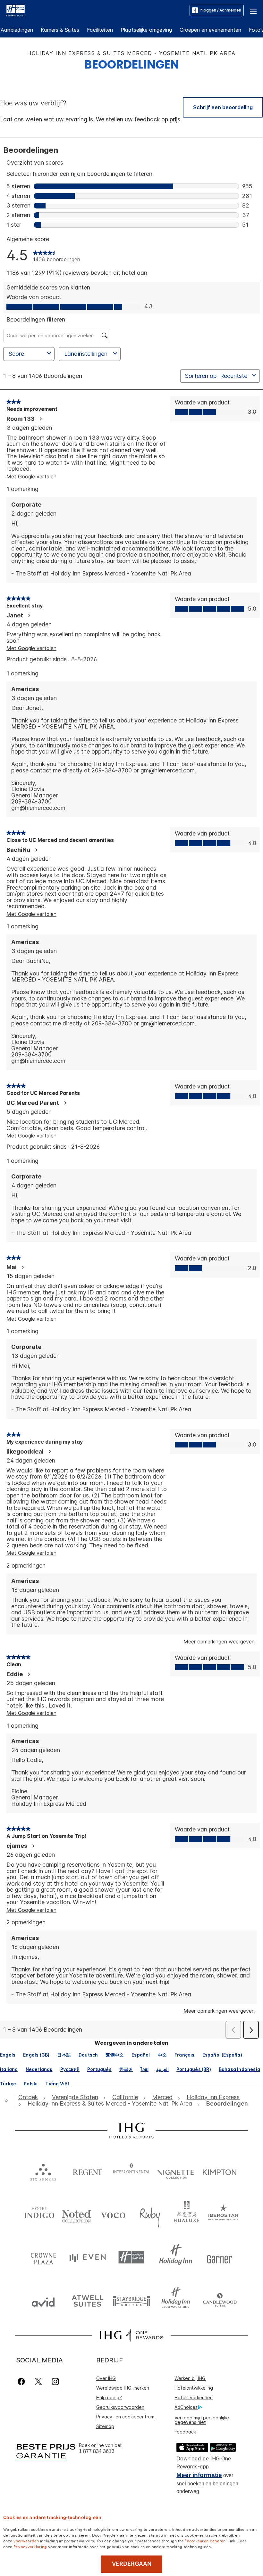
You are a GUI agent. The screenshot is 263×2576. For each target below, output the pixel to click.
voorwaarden (26, 2540)
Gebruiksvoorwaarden (120, 2407)
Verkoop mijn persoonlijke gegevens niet (202, 2420)
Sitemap (105, 2426)
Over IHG (106, 2378)
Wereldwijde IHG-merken (123, 2388)
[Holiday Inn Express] (16, 10)
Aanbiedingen (17, 30)
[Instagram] (55, 2381)
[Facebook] (23, 2381)
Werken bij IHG (190, 2378)
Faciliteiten (100, 30)
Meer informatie (199, 2475)
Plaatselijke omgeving (146, 30)
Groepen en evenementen (210, 30)
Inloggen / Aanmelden (220, 10)
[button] (253, 10)
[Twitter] (38, 2381)
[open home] (9, 2100)
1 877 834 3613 (97, 2451)
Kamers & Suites (60, 30)
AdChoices (186, 2407)
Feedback (185, 2432)
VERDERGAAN (132, 2564)
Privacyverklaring (30, 2546)
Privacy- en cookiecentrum (125, 2417)
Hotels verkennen (194, 2397)
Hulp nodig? (109, 2397)
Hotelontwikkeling (194, 2388)
